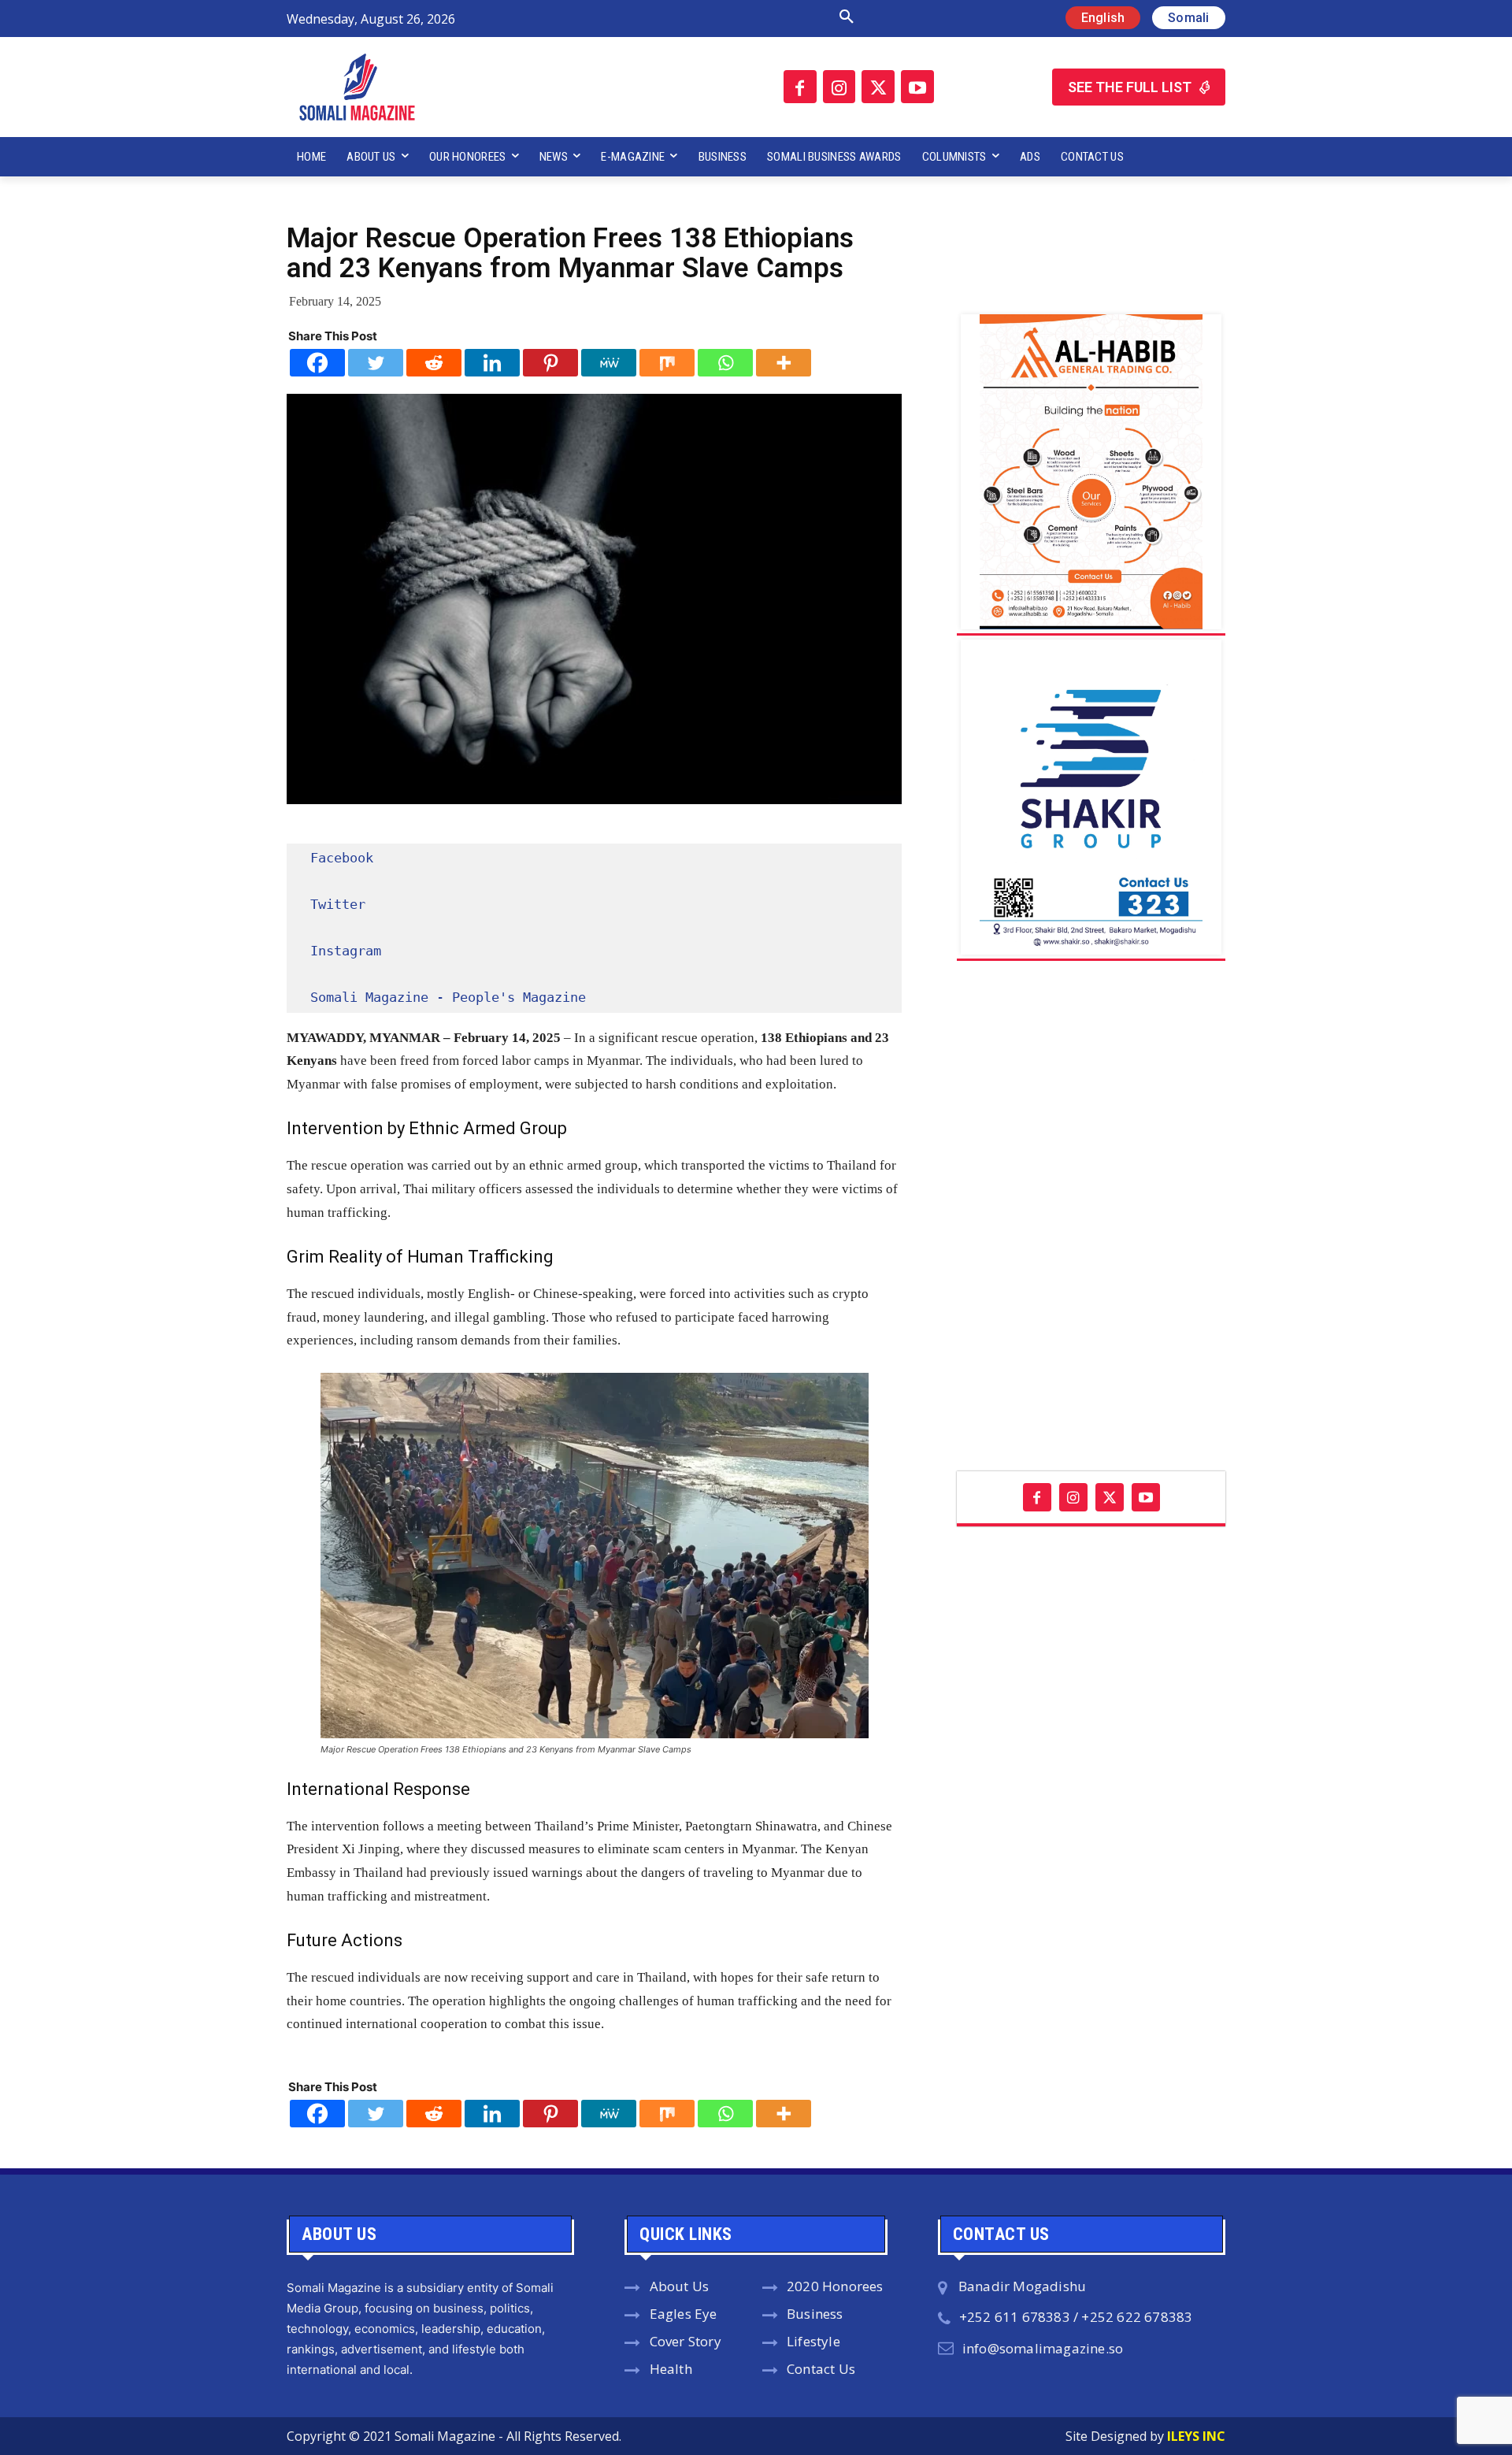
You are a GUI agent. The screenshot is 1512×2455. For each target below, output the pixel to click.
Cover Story (686, 2341)
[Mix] (667, 363)
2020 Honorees (835, 2286)
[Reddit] (434, 363)
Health (671, 2369)
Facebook (342, 858)
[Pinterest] (550, 363)
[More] (784, 363)
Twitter (338, 904)
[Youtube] (917, 87)
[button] (680, 17)
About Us (680, 2286)
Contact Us (821, 2369)
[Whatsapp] (725, 363)
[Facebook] (800, 87)
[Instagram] (839, 87)
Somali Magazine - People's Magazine (448, 997)
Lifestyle (813, 2341)
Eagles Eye (684, 2314)
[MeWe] (609, 363)
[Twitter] (878, 87)
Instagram (346, 951)
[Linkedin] (492, 363)
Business (815, 2314)
